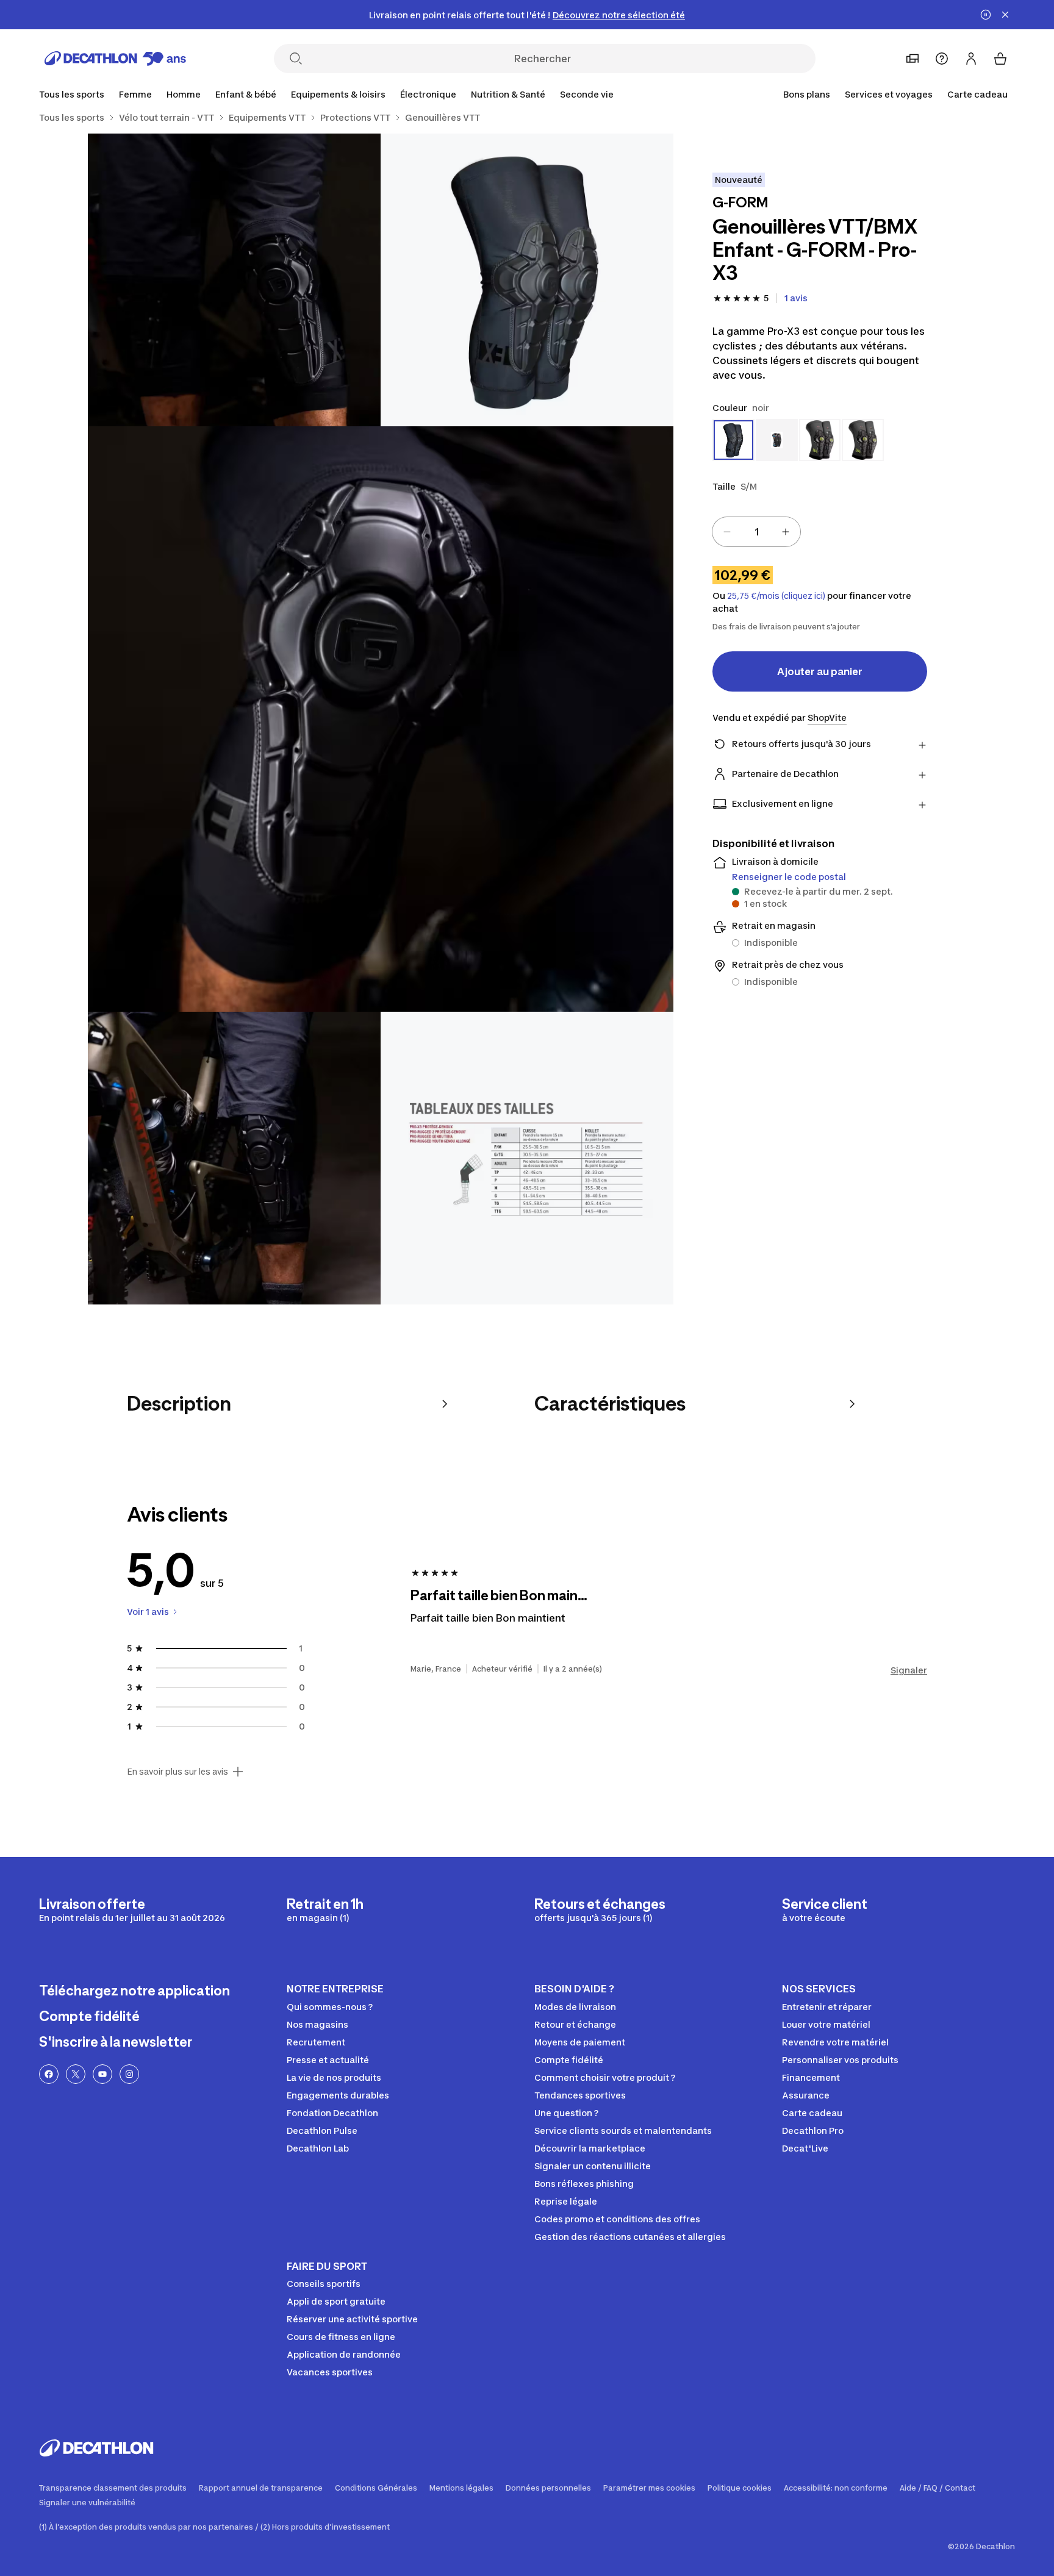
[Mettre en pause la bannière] (986, 15)
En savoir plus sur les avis (177, 1772)
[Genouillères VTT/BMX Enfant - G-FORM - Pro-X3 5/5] (527, 1158)
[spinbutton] (756, 532)
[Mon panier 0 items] (1000, 59)
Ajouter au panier (820, 671)
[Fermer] (1005, 15)
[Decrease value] (727, 532)
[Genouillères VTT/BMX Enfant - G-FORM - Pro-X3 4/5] (234, 1158)
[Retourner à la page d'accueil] (115, 59)
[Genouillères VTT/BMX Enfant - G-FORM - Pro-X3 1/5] (527, 280)
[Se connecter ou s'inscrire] (971, 59)
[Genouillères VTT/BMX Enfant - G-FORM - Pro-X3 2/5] (234, 280)
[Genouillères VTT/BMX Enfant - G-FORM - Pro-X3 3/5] (381, 719)
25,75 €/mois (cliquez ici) (776, 596)
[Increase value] (786, 532)
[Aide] (942, 59)
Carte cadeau (977, 94)
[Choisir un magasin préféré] (912, 59)
